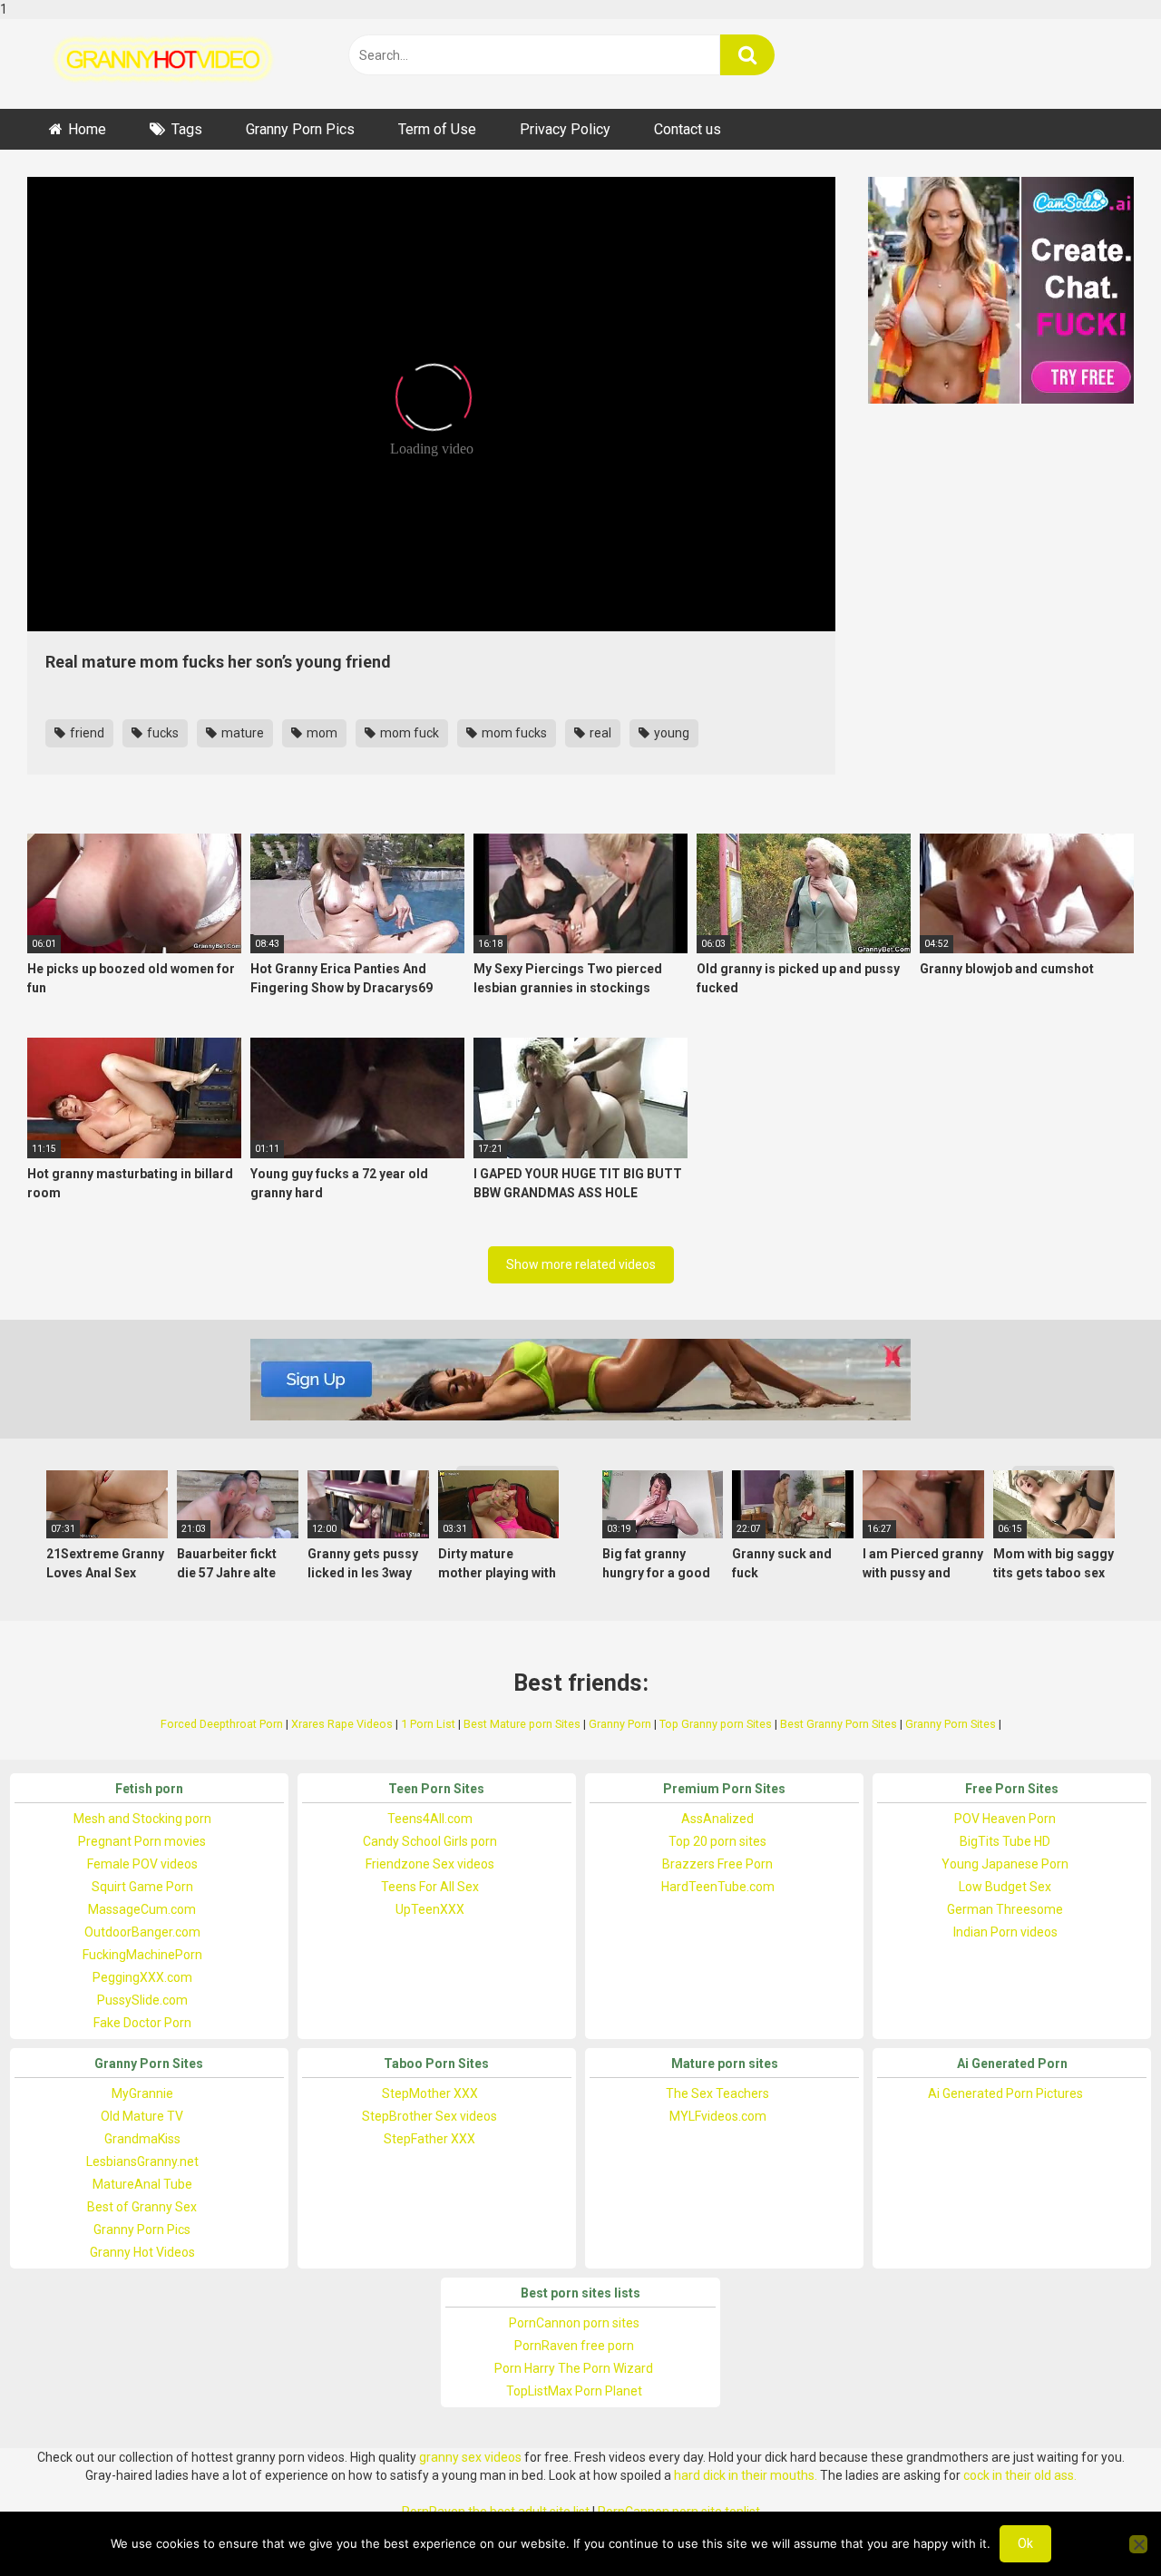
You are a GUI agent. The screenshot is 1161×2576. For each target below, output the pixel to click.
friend (86, 733)
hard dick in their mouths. (746, 2475)
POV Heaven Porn (1005, 1819)
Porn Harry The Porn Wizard (574, 2368)
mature (241, 733)
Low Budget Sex (1005, 1887)
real (599, 733)
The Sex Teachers (717, 2093)
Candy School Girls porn (430, 1841)
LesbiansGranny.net (142, 2161)
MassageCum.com (142, 1909)
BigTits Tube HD (1005, 1841)
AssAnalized (717, 1819)
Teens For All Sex (430, 1887)
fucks (161, 733)
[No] (1138, 2544)
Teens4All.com (430, 1819)
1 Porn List (428, 1724)
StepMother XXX (430, 2093)
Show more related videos (581, 1264)
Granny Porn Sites (951, 1724)
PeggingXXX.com (142, 1977)
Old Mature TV (142, 2116)
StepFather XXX (429, 2139)
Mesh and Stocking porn (142, 1819)
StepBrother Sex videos (429, 2116)
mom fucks (513, 733)
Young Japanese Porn (1005, 1864)
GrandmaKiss (142, 2139)
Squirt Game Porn (142, 1887)
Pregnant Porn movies (142, 1841)
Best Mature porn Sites (522, 1724)
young (670, 733)
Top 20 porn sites (717, 1841)
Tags (187, 129)
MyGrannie (142, 2093)
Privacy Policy (565, 129)
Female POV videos (142, 1864)
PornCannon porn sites (574, 2323)
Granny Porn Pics (300, 129)
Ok (1025, 2543)
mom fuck (408, 733)
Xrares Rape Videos (342, 1724)
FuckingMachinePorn (142, 1955)
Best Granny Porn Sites (839, 1724)
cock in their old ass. (1020, 2475)
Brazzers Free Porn (717, 1864)
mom (321, 733)
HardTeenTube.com (718, 1887)
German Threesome (1005, 1909)
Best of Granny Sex (142, 2207)
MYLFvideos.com (718, 2116)
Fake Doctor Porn (142, 2023)
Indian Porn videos (1005, 1932)
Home (87, 129)
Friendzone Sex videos (430, 1864)
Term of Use (437, 129)
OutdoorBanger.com (142, 1932)
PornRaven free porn (574, 2346)
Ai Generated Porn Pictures (1005, 2093)
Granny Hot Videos (142, 2252)
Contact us (688, 129)
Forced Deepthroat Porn (222, 1724)
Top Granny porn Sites (716, 1724)
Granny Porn (620, 1724)
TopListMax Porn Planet (574, 2391)
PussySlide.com (142, 2000)
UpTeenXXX (430, 1909)
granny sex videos (470, 2457)
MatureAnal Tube (142, 2184)
